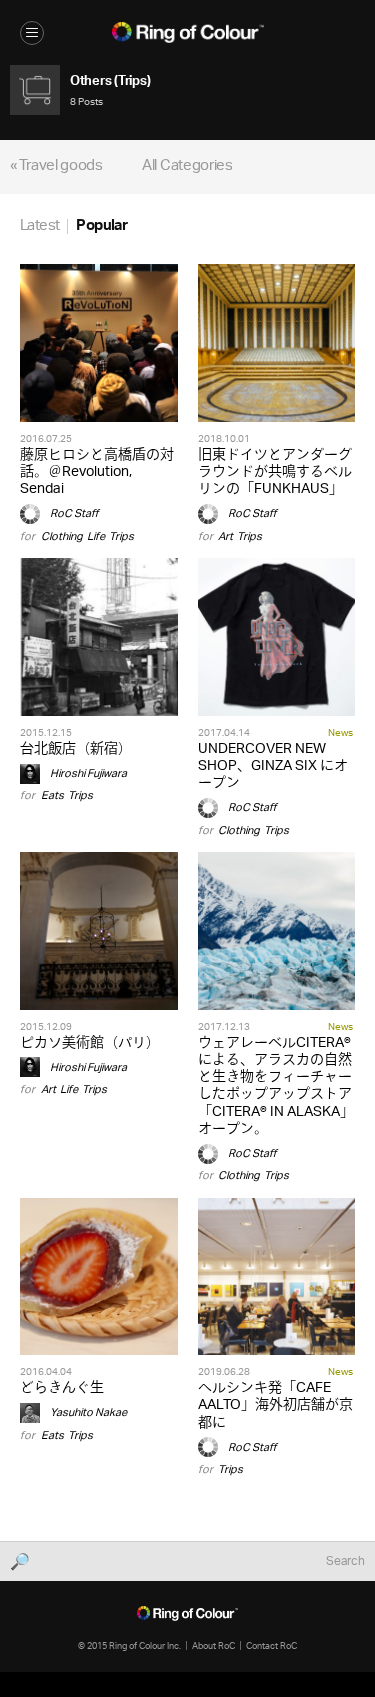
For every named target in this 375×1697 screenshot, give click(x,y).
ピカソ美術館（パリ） (90, 1043)
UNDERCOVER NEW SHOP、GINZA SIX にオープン (273, 766)
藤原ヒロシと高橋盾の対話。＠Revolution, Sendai (97, 472)
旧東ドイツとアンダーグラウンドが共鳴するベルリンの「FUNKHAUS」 (275, 472)
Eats (52, 795)
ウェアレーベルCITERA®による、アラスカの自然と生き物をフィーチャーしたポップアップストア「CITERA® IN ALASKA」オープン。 (276, 1086)
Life (96, 536)
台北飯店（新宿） (76, 749)
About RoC (213, 1645)
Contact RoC (271, 1645)
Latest (39, 226)
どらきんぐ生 (62, 1388)
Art (225, 536)
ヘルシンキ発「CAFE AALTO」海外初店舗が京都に (275, 1405)
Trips (121, 536)
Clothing (62, 536)
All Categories (187, 166)
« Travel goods (56, 166)
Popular (101, 226)
